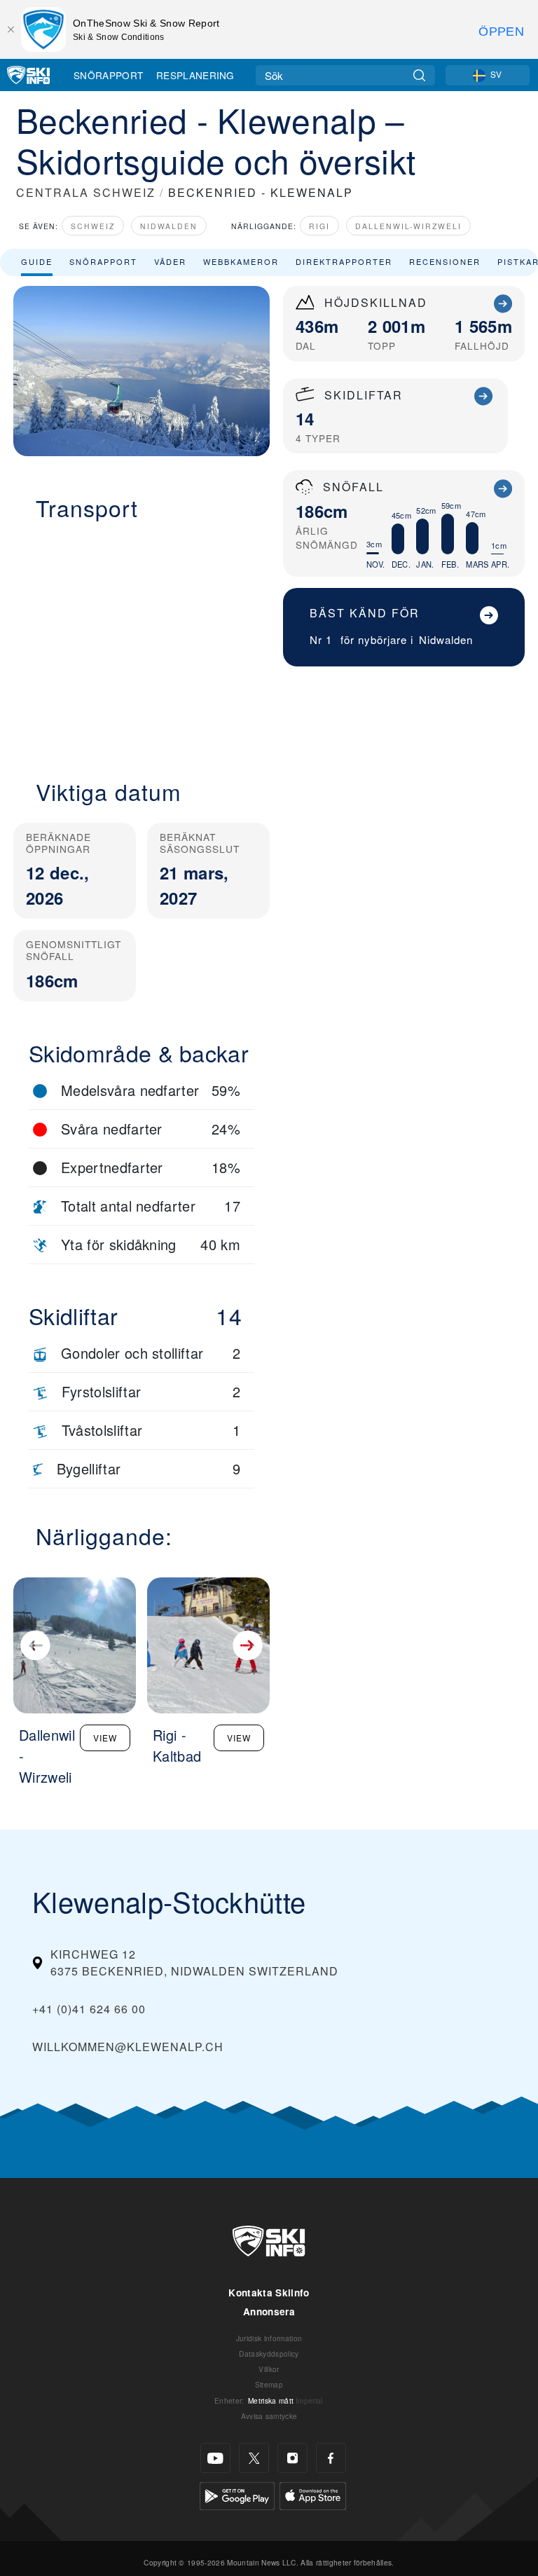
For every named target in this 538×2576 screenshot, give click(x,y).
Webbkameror (241, 261)
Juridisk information (269, 2338)
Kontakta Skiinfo (269, 2293)
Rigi (319, 226)
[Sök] (419, 75)
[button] (142, 642)
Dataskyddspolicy (269, 2354)
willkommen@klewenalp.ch (128, 2047)
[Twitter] (254, 2458)
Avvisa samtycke (269, 2416)
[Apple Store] (313, 2494)
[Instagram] (292, 2458)
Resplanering (195, 75)
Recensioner (445, 261)
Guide (37, 261)
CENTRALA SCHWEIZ (86, 192)
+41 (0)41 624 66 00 (89, 2009)
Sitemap (269, 2384)
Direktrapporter (344, 261)
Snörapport (108, 75)
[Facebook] (331, 2458)
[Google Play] (237, 2494)
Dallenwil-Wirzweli (408, 226)
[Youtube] (215, 2458)
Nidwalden (169, 226)
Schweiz (93, 226)
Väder (170, 261)
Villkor (269, 2369)
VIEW (105, 1738)
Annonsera (269, 2311)
